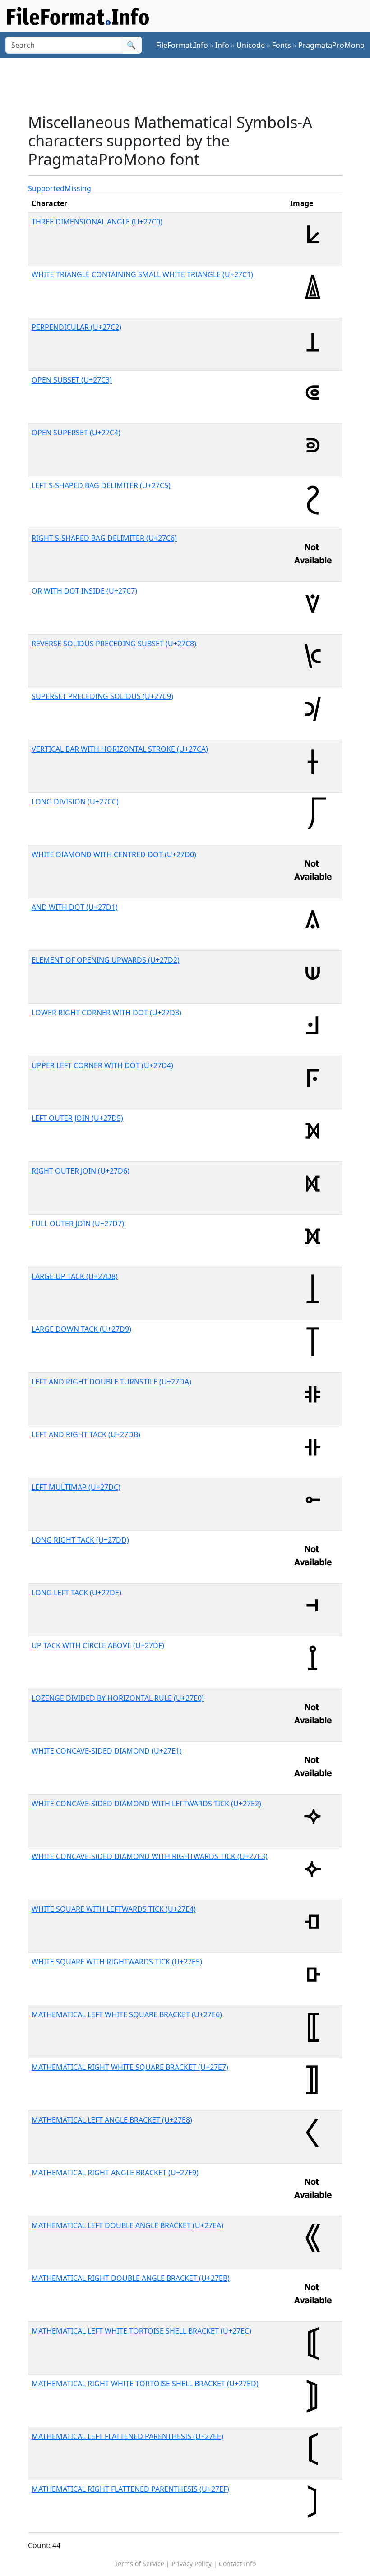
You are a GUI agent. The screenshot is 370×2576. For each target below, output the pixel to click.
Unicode (251, 45)
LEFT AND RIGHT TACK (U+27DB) (86, 1434)
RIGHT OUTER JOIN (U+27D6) (81, 1171)
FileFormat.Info (182, 45)
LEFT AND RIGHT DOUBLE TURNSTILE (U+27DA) (111, 1382)
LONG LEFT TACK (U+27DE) (76, 1593)
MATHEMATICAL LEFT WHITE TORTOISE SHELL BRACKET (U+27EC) (141, 2331)
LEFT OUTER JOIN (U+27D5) (77, 1118)
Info (222, 45)
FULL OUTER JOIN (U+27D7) (78, 1224)
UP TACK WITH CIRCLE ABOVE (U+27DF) (98, 1645)
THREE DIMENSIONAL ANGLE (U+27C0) (97, 222)
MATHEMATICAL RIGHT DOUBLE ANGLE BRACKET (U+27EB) (131, 2278)
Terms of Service (139, 2564)
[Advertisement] (192, 85)
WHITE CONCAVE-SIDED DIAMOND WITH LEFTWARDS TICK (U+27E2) (146, 1804)
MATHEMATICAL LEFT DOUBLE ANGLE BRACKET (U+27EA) (127, 2225)
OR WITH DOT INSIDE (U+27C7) (84, 591)
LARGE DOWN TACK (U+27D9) (81, 1329)
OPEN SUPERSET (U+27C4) (76, 433)
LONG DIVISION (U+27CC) (75, 802)
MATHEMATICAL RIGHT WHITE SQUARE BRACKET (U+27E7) (130, 2067)
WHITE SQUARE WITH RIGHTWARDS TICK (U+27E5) (117, 1962)
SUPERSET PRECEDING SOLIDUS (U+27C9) (102, 696)
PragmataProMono (331, 45)
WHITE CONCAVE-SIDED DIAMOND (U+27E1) (107, 1751)
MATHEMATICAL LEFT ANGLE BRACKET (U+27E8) (112, 2120)
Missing (78, 188)
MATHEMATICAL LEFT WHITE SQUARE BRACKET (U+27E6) (127, 2014)
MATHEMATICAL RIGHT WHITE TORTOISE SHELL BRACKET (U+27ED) (145, 2384)
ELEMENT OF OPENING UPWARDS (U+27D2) (106, 960)
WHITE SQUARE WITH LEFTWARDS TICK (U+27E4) (114, 1909)
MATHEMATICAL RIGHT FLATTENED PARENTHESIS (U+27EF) (130, 2489)
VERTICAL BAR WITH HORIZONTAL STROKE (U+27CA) (120, 749)
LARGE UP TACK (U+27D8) (75, 1276)
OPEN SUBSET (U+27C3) (72, 380)
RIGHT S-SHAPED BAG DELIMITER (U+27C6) (104, 538)
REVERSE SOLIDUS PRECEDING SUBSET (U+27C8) (114, 644)
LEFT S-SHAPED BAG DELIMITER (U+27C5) (101, 485)
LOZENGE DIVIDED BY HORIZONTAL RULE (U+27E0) (118, 1698)
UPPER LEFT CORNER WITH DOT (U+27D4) (102, 1065)
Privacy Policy (192, 2564)
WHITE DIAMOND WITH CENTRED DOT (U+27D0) (114, 854)
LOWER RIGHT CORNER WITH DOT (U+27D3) (106, 1013)
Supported (46, 188)
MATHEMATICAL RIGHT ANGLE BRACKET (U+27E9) (115, 2173)
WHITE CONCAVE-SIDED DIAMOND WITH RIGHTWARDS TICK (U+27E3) (150, 1856)
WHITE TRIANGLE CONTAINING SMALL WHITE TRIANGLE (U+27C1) (142, 274)
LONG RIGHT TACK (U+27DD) (80, 1540)
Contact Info (237, 2564)
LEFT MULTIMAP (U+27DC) (76, 1487)
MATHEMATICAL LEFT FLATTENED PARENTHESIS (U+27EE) (127, 2436)
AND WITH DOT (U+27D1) (75, 907)
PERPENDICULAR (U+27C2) (76, 327)
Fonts (282, 45)
